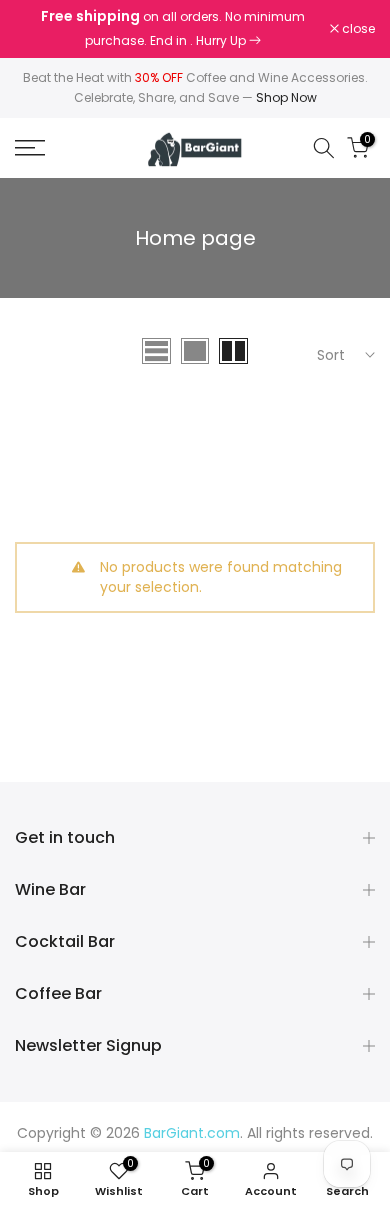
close (357, 29)
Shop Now (286, 97)
